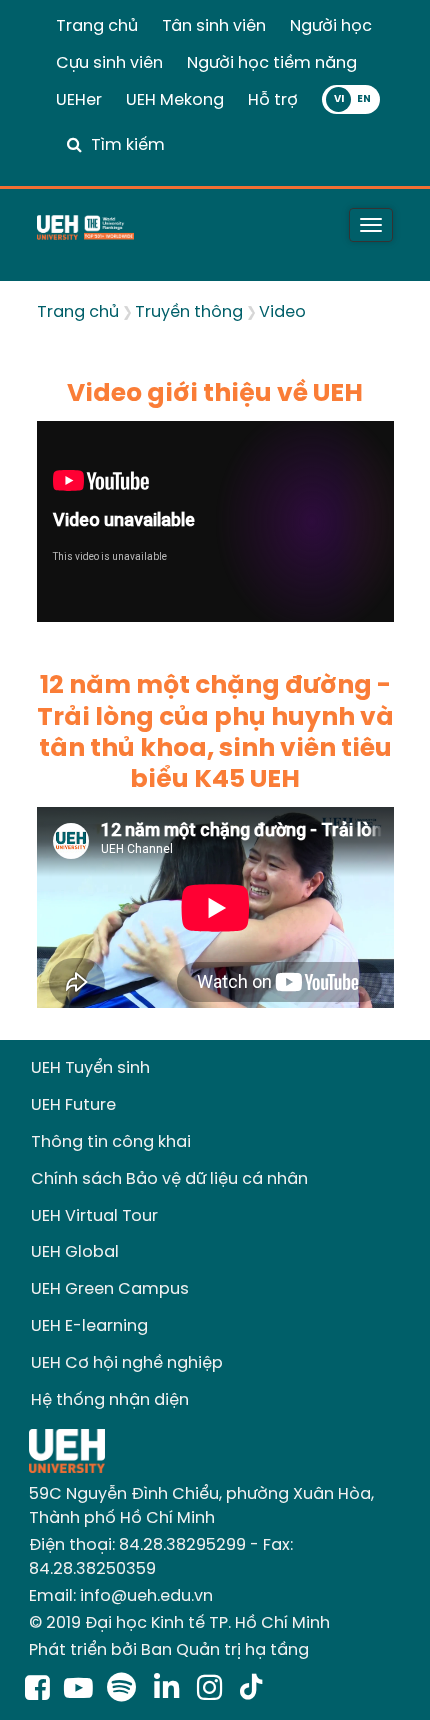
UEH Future (73, 1105)
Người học (331, 26)
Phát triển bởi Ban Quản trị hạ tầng (169, 1650)
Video (282, 312)
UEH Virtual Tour (94, 1216)
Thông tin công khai (111, 1142)
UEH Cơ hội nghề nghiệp (127, 1363)
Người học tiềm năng (272, 63)
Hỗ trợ (273, 100)
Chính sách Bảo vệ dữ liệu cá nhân (169, 1179)
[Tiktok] (251, 1690)
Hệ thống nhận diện (110, 1400)
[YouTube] (78, 1690)
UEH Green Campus (110, 1289)
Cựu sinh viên (109, 63)
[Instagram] (213, 1690)
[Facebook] (37, 1690)
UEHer (79, 100)
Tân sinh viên (214, 26)
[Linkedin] (170, 1690)
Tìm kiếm (128, 145)
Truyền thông (189, 312)
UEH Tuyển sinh (90, 1068)
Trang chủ (97, 26)
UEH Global (75, 1252)
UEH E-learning (89, 1326)
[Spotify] (125, 1690)
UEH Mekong (175, 100)
